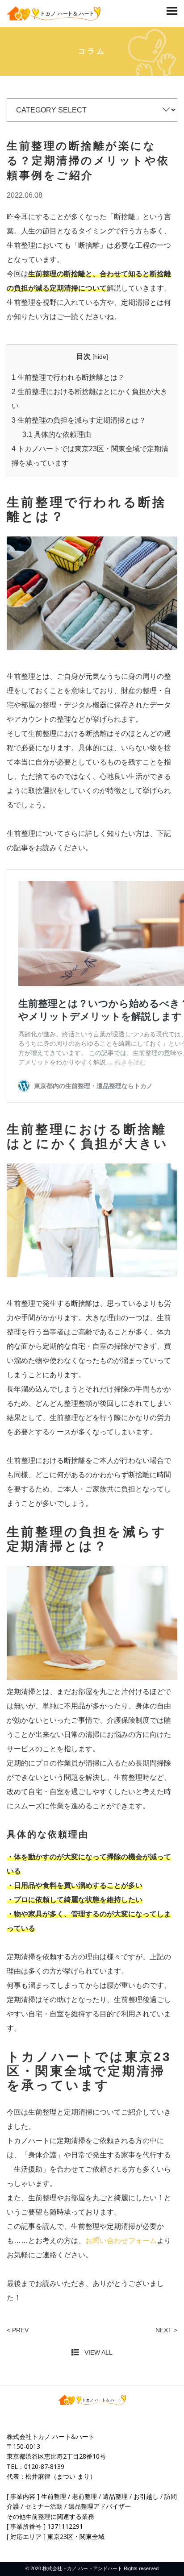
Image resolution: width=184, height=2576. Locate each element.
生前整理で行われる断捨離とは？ (68, 377)
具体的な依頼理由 (57, 434)
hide (100, 357)
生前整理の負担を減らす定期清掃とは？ (79, 420)
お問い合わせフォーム (121, 2241)
